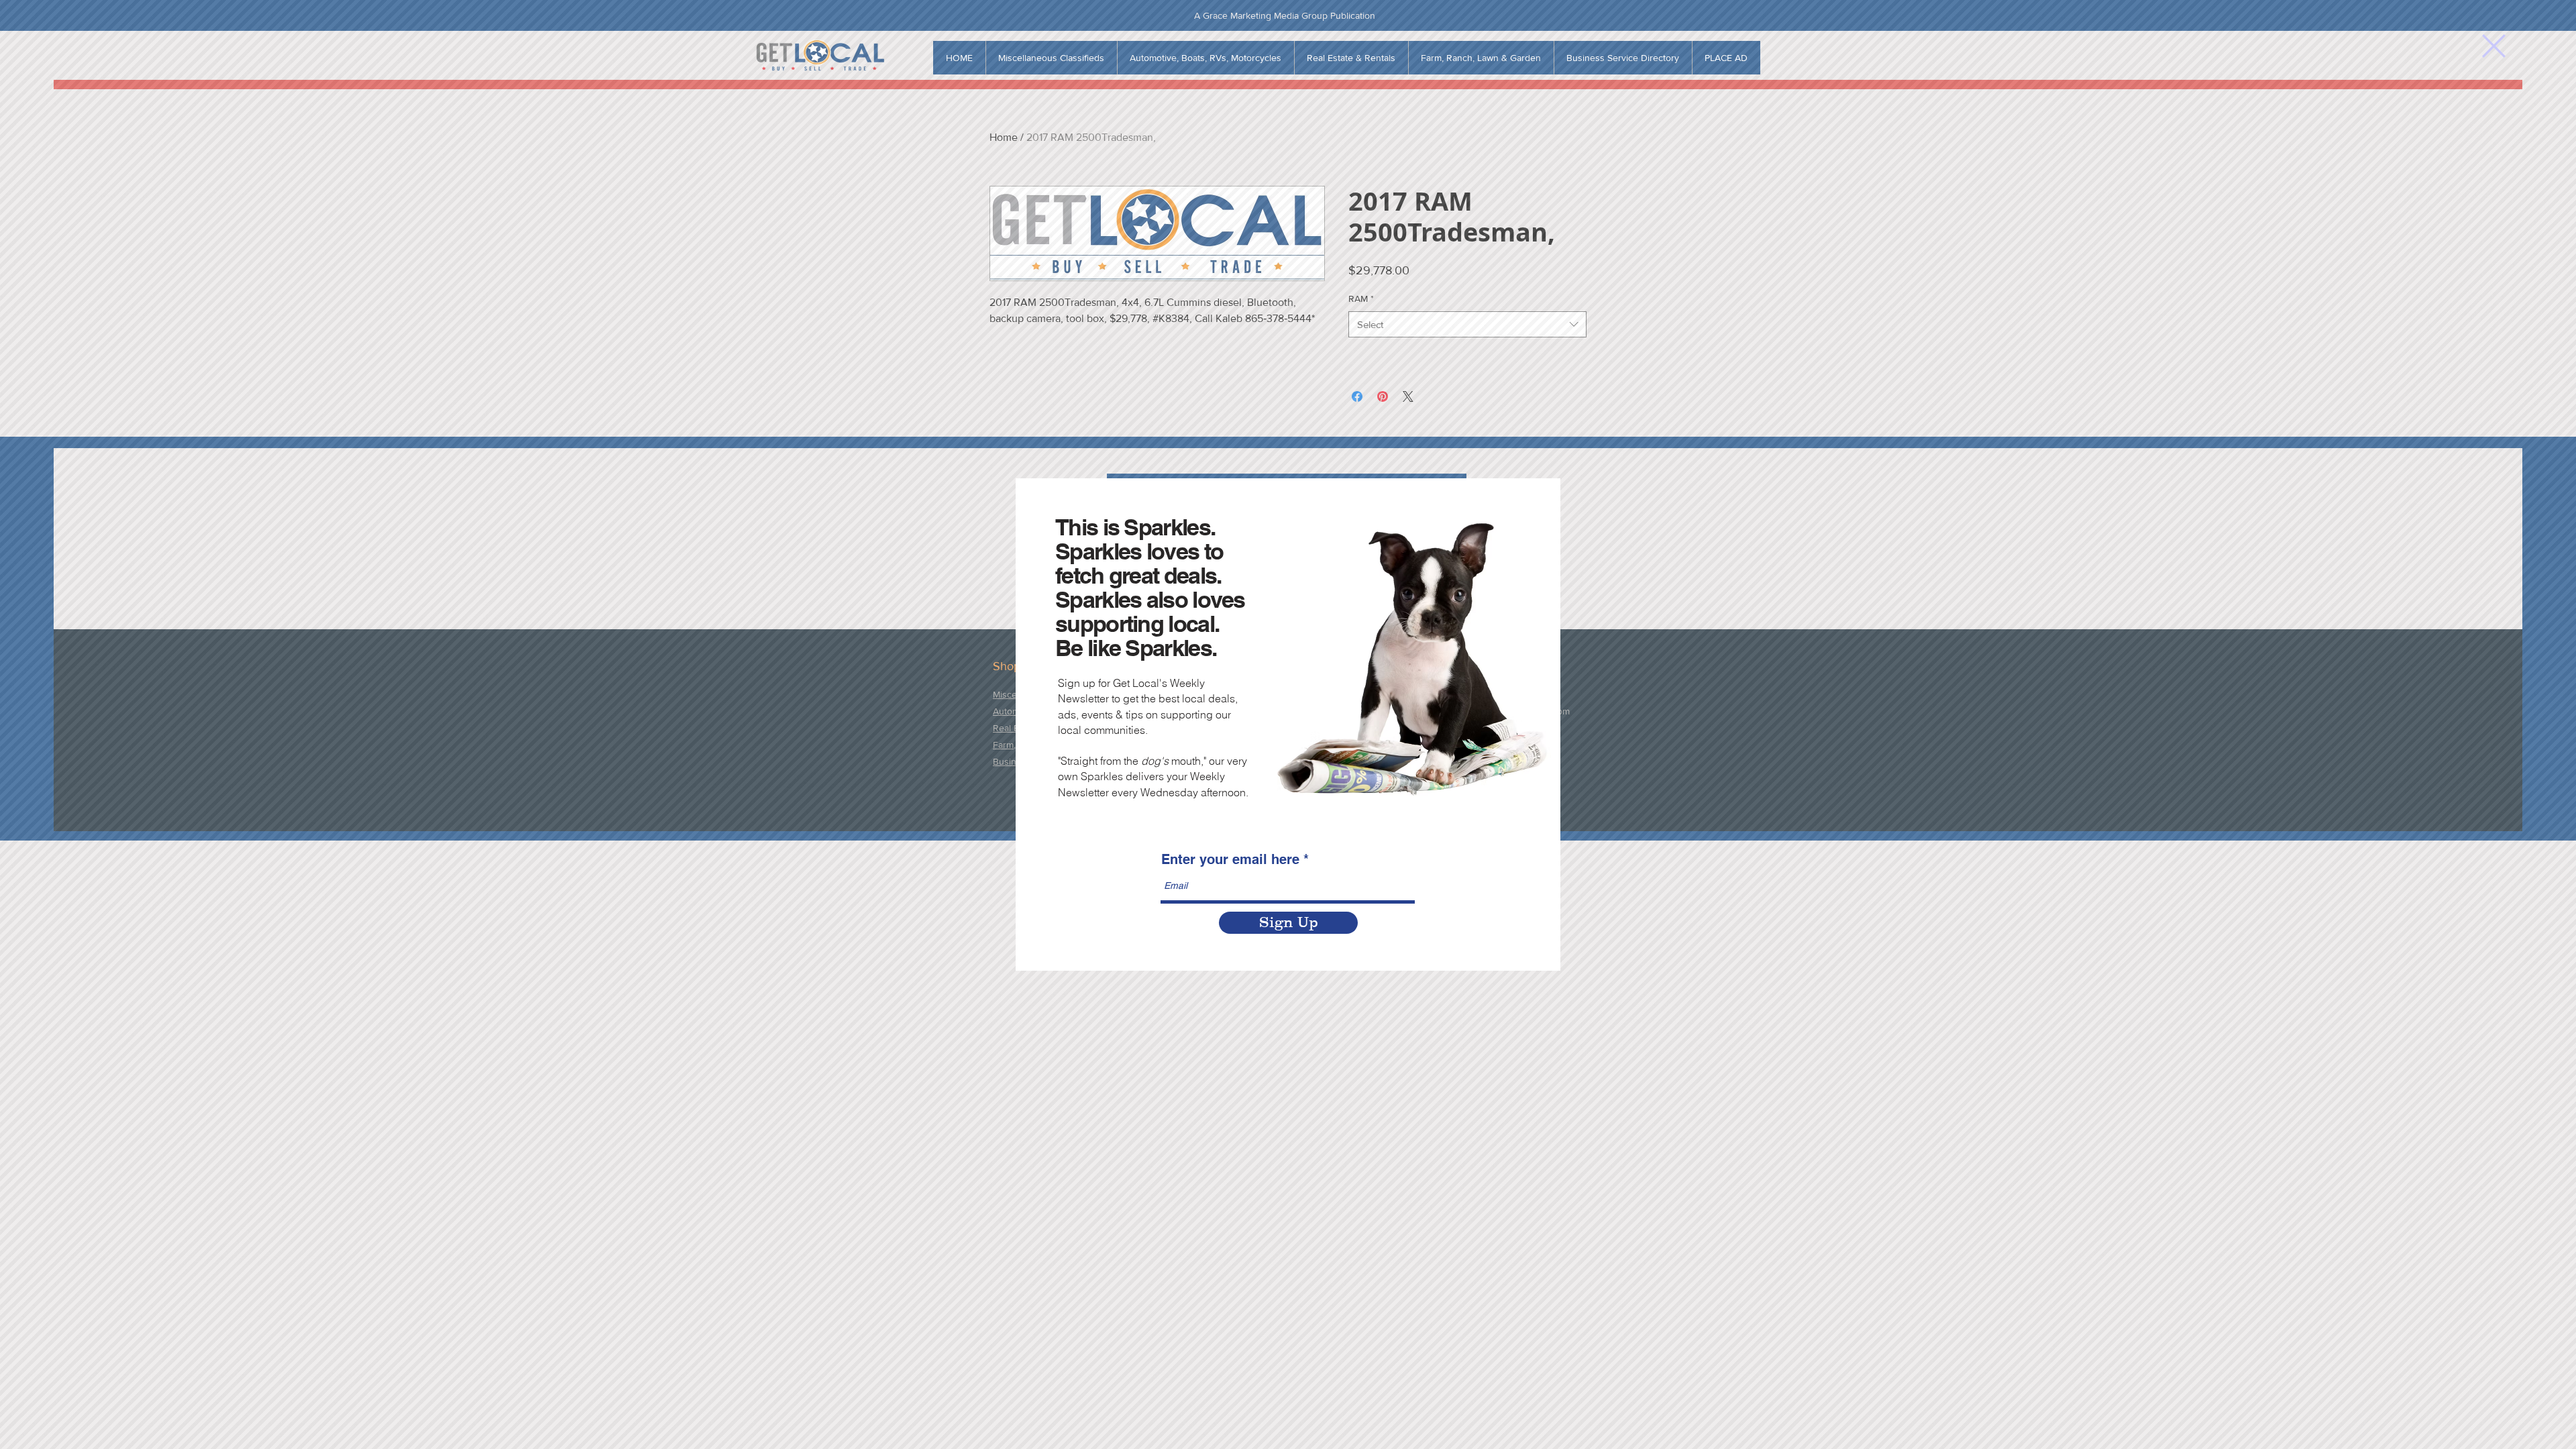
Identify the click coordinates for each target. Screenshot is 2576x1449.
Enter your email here (1230, 859)
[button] (2494, 46)
